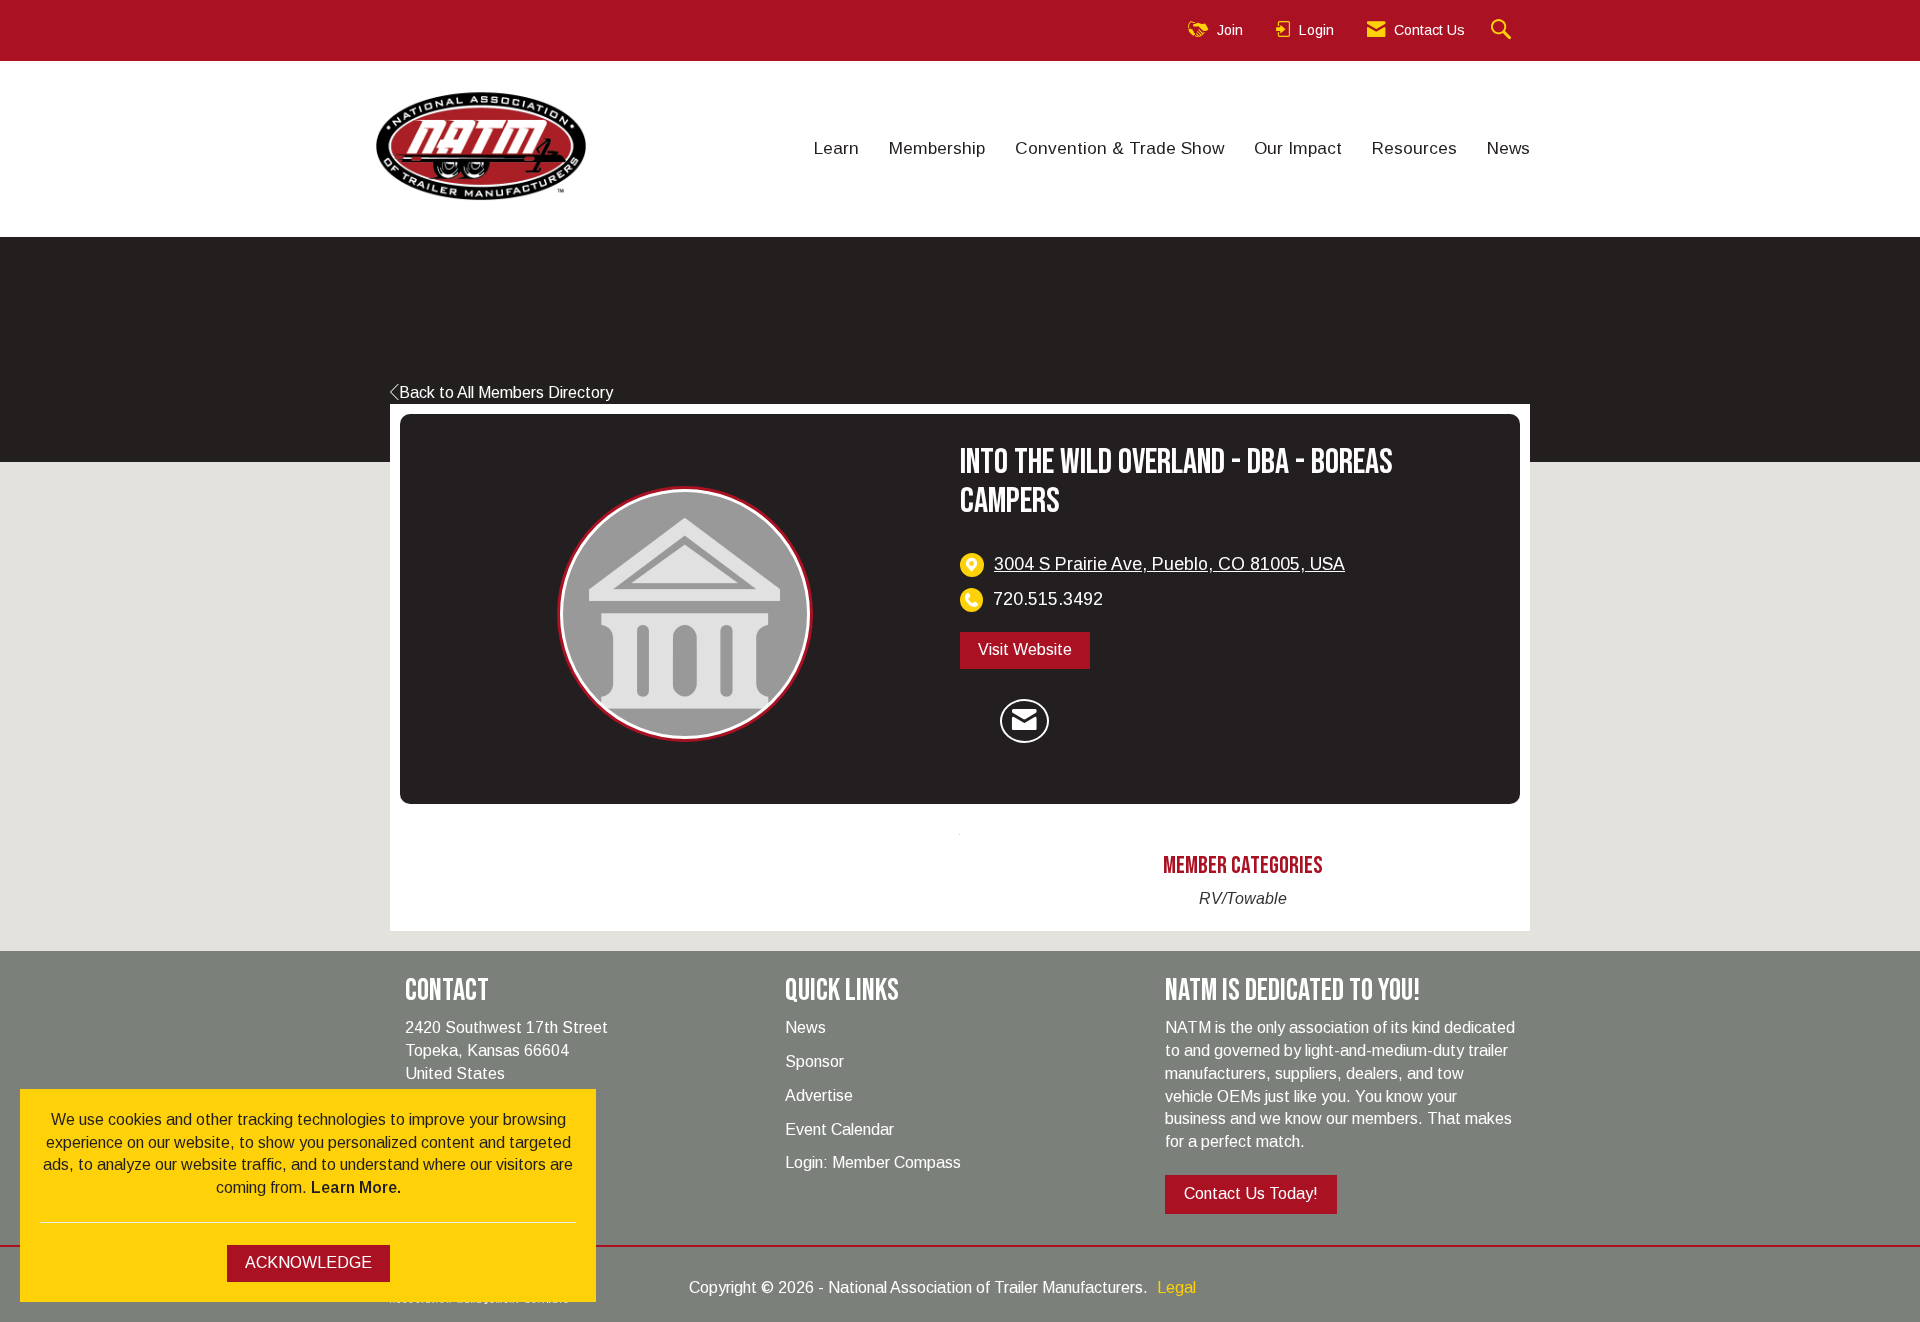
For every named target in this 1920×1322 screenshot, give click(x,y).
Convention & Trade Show (1119, 148)
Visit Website (1025, 649)
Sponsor (814, 1061)
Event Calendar (839, 1129)
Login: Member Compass (873, 1162)
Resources (1414, 148)
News (1508, 148)
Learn (836, 148)
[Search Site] (1503, 30)
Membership (937, 148)
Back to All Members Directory (506, 392)
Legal (1176, 1287)
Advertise (819, 1095)
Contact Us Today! (1251, 1193)
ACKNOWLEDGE (308, 1262)
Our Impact (1298, 148)
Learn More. (356, 1187)
